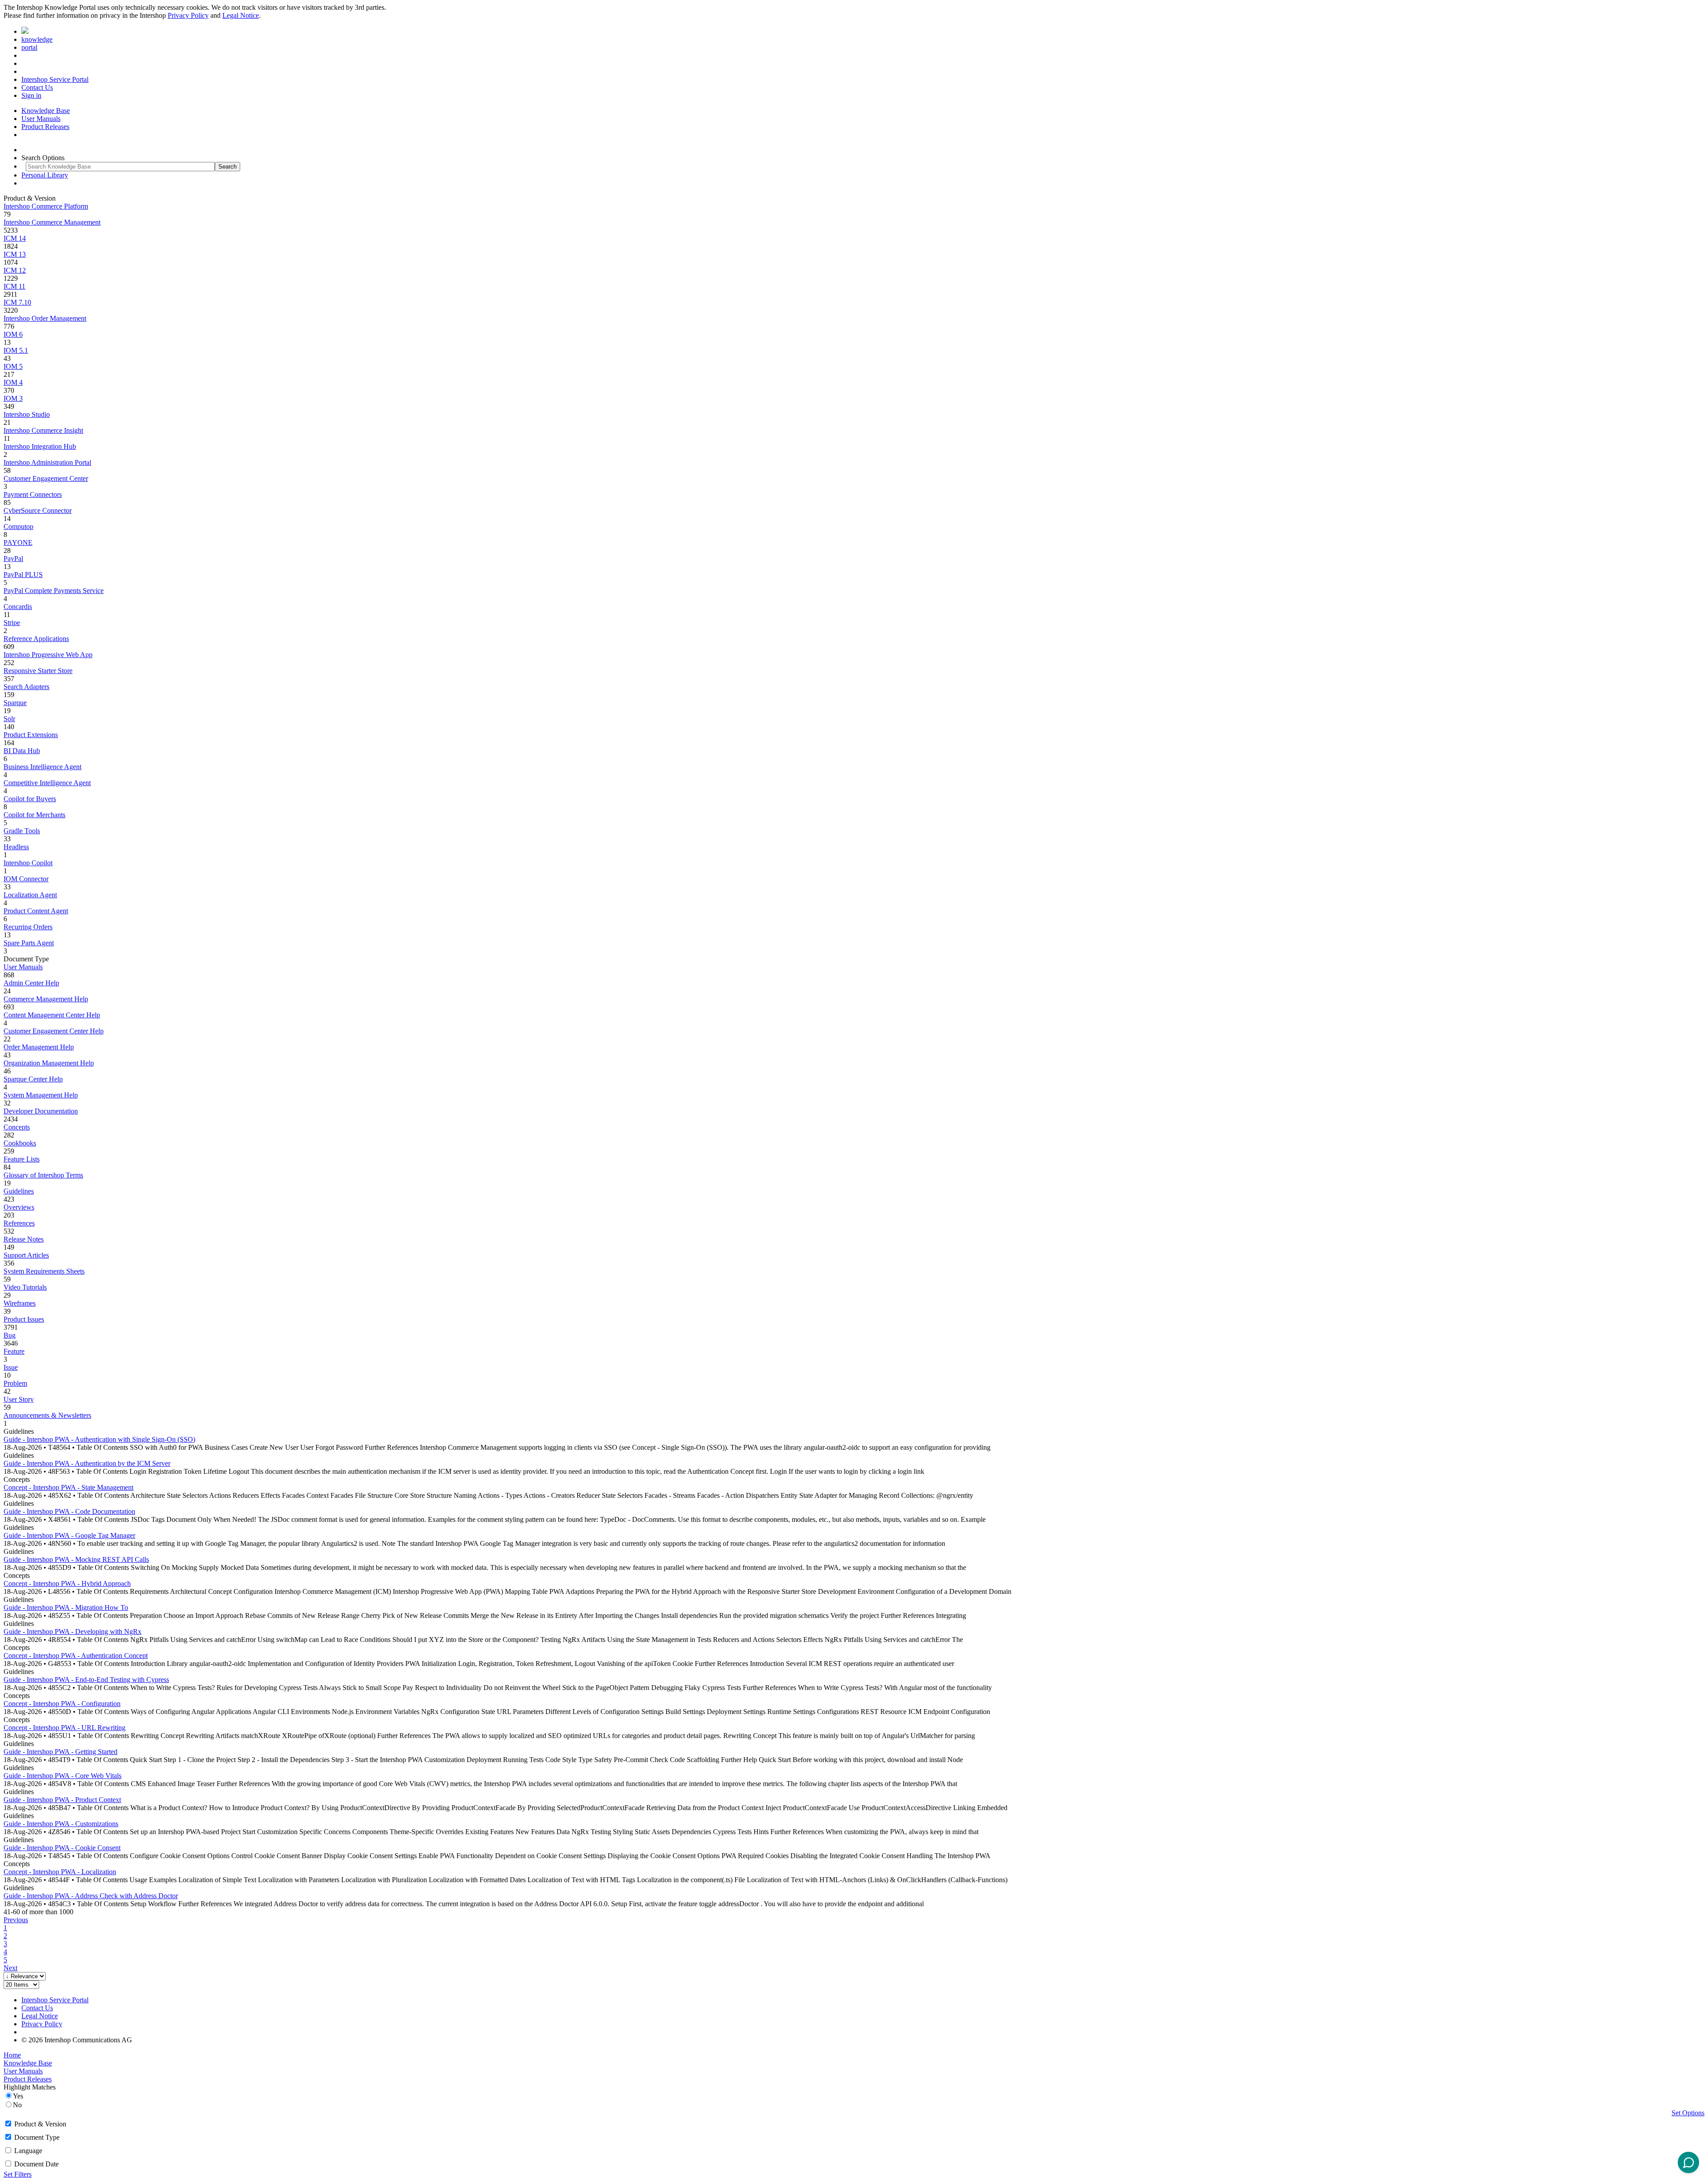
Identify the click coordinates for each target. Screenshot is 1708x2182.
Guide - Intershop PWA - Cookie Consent (62, 1848)
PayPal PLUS (23, 575)
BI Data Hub (22, 751)
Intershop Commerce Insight (43, 430)
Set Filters (18, 2174)
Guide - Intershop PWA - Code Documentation (69, 1511)
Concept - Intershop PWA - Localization (60, 1872)
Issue (11, 1367)
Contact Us (37, 87)
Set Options (1688, 2113)
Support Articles (26, 1255)
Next (10, 1968)
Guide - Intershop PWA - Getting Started (60, 1752)
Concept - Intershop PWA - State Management (68, 1487)
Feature (14, 1351)
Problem (15, 1383)
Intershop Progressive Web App (48, 655)
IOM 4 (13, 382)
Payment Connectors (33, 494)
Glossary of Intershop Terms (43, 1175)
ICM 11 (14, 286)
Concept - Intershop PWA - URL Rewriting (64, 1728)
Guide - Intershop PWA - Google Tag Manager (69, 1535)
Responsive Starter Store (38, 671)
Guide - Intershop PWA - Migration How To (66, 1607)
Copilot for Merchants (34, 815)
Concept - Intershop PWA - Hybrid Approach (67, 1583)
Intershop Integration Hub (40, 446)
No (17, 2105)
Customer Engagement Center (46, 478)
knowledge (37, 39)
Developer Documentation (41, 1111)
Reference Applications (36, 639)
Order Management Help (39, 1047)
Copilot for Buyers (30, 799)
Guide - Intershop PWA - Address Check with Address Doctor (91, 1896)
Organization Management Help (49, 1063)
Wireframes (20, 1303)
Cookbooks (20, 1143)
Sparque (15, 703)
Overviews (19, 1207)
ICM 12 (15, 270)
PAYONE (18, 542)
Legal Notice (241, 15)
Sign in (31, 95)
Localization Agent (30, 895)
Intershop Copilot (28, 863)
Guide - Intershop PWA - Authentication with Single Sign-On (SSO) (99, 1439)
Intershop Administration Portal (47, 462)
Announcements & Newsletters (47, 1415)
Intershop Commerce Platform (46, 206)
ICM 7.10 (17, 302)
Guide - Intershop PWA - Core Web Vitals (62, 1776)
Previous (16, 1920)
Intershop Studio (27, 414)
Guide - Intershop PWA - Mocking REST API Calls (76, 1559)
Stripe (12, 623)
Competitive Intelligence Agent (47, 783)
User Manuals (41, 119)
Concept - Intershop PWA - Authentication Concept (76, 1656)
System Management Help (41, 1095)
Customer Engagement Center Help (54, 1031)
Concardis (18, 607)
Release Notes (24, 1239)
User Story (19, 1399)
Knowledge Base (46, 111)
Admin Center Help (31, 983)
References (19, 1223)
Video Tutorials (25, 1287)
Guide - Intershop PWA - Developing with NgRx (73, 1631)
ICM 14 (15, 238)
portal (29, 47)
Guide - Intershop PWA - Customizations (61, 1824)
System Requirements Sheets (44, 1271)
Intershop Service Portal (55, 79)
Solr (9, 719)
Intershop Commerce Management (52, 222)
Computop (18, 526)
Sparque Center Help (33, 1079)
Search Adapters (26, 687)
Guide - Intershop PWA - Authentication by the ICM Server (87, 1463)
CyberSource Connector (38, 510)
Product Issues (24, 1319)
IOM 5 (13, 366)
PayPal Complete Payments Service (54, 591)
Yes (18, 2096)
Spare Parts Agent (29, 943)
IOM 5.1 (16, 350)
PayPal (13, 559)
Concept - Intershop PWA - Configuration (62, 1704)
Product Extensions (31, 735)
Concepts (17, 1127)
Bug (10, 1335)
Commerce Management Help (46, 999)
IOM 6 (13, 334)
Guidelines (19, 1191)
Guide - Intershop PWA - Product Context (62, 1800)
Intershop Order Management (45, 318)
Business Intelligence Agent (42, 767)
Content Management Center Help (52, 1015)
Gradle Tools (22, 831)
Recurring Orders (28, 927)
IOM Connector (26, 879)
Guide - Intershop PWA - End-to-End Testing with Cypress (86, 1680)
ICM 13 (15, 254)
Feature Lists (22, 1159)
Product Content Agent (36, 911)
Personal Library (45, 175)
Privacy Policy (188, 15)
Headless (16, 847)
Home (12, 2055)
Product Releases (45, 127)
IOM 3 (13, 398)
